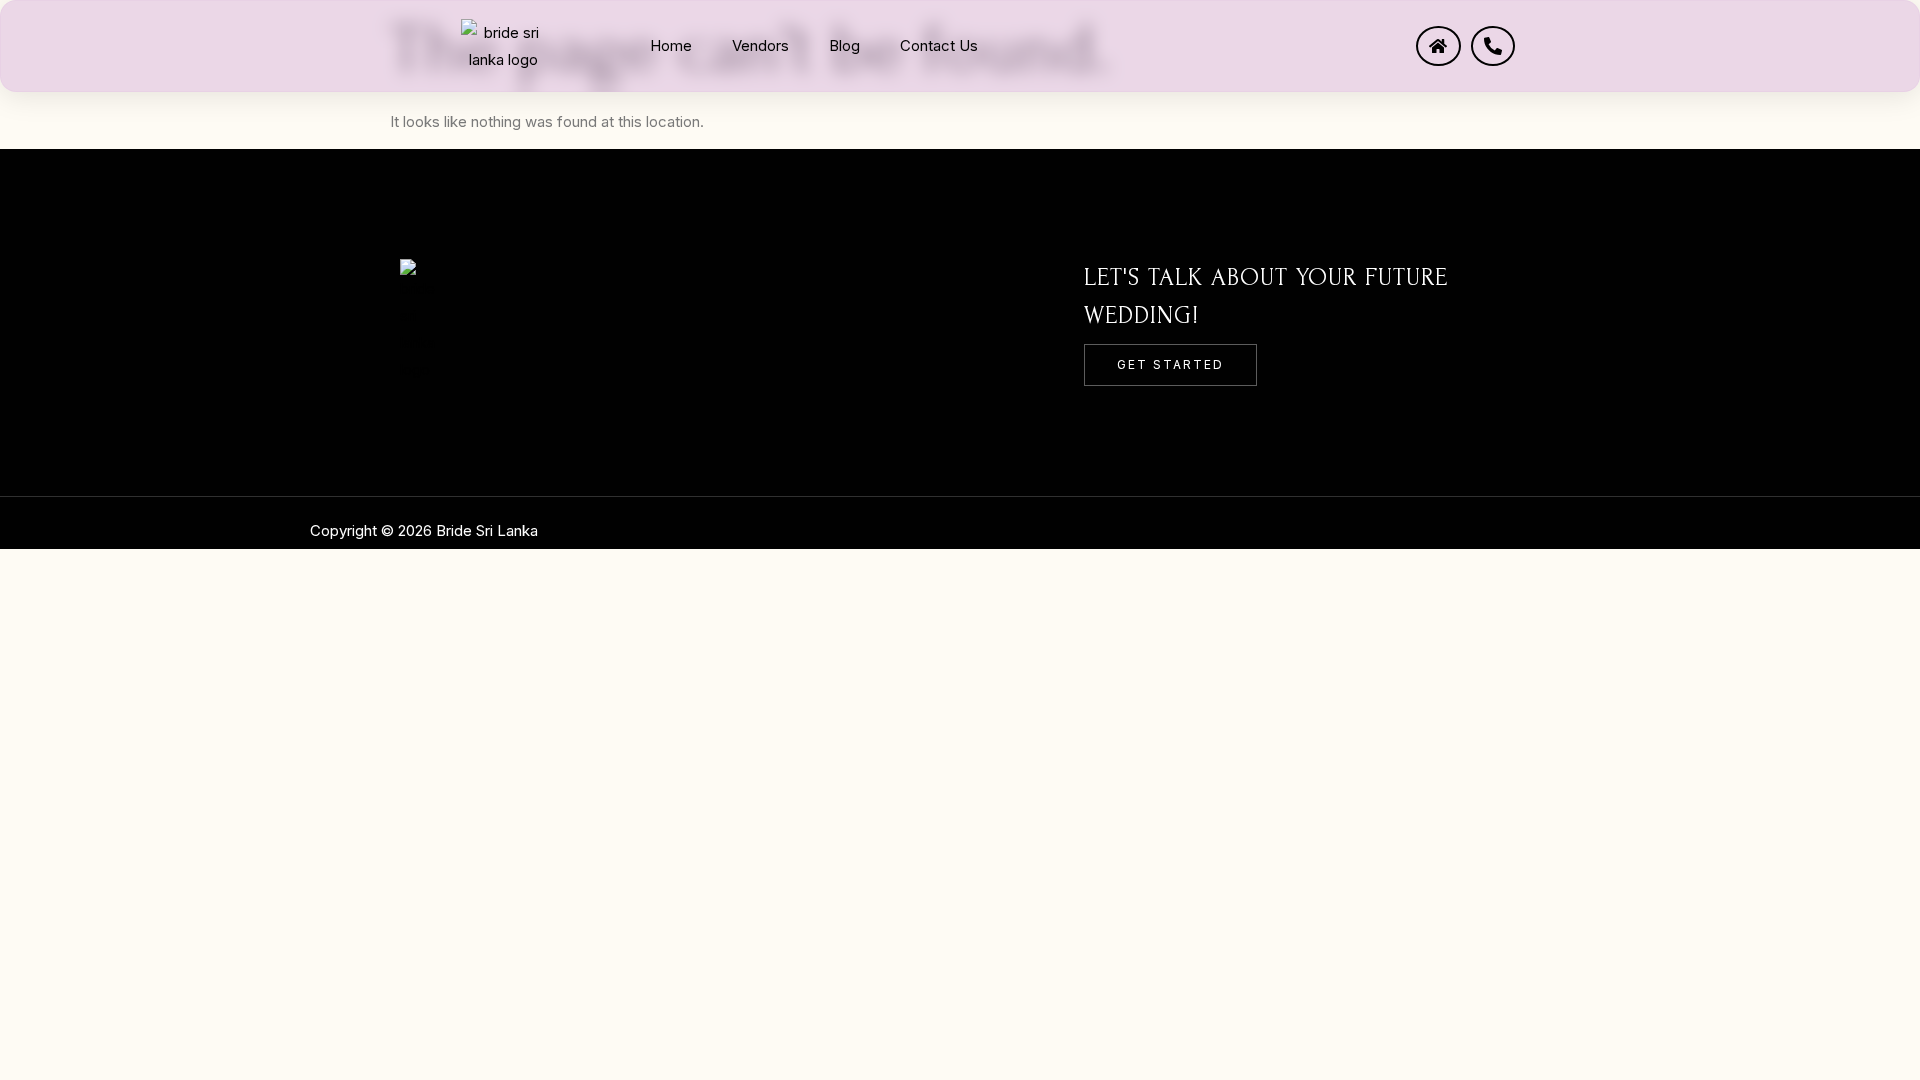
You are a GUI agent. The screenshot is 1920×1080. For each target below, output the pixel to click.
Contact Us (939, 45)
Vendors (760, 45)
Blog (844, 45)
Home (671, 45)
